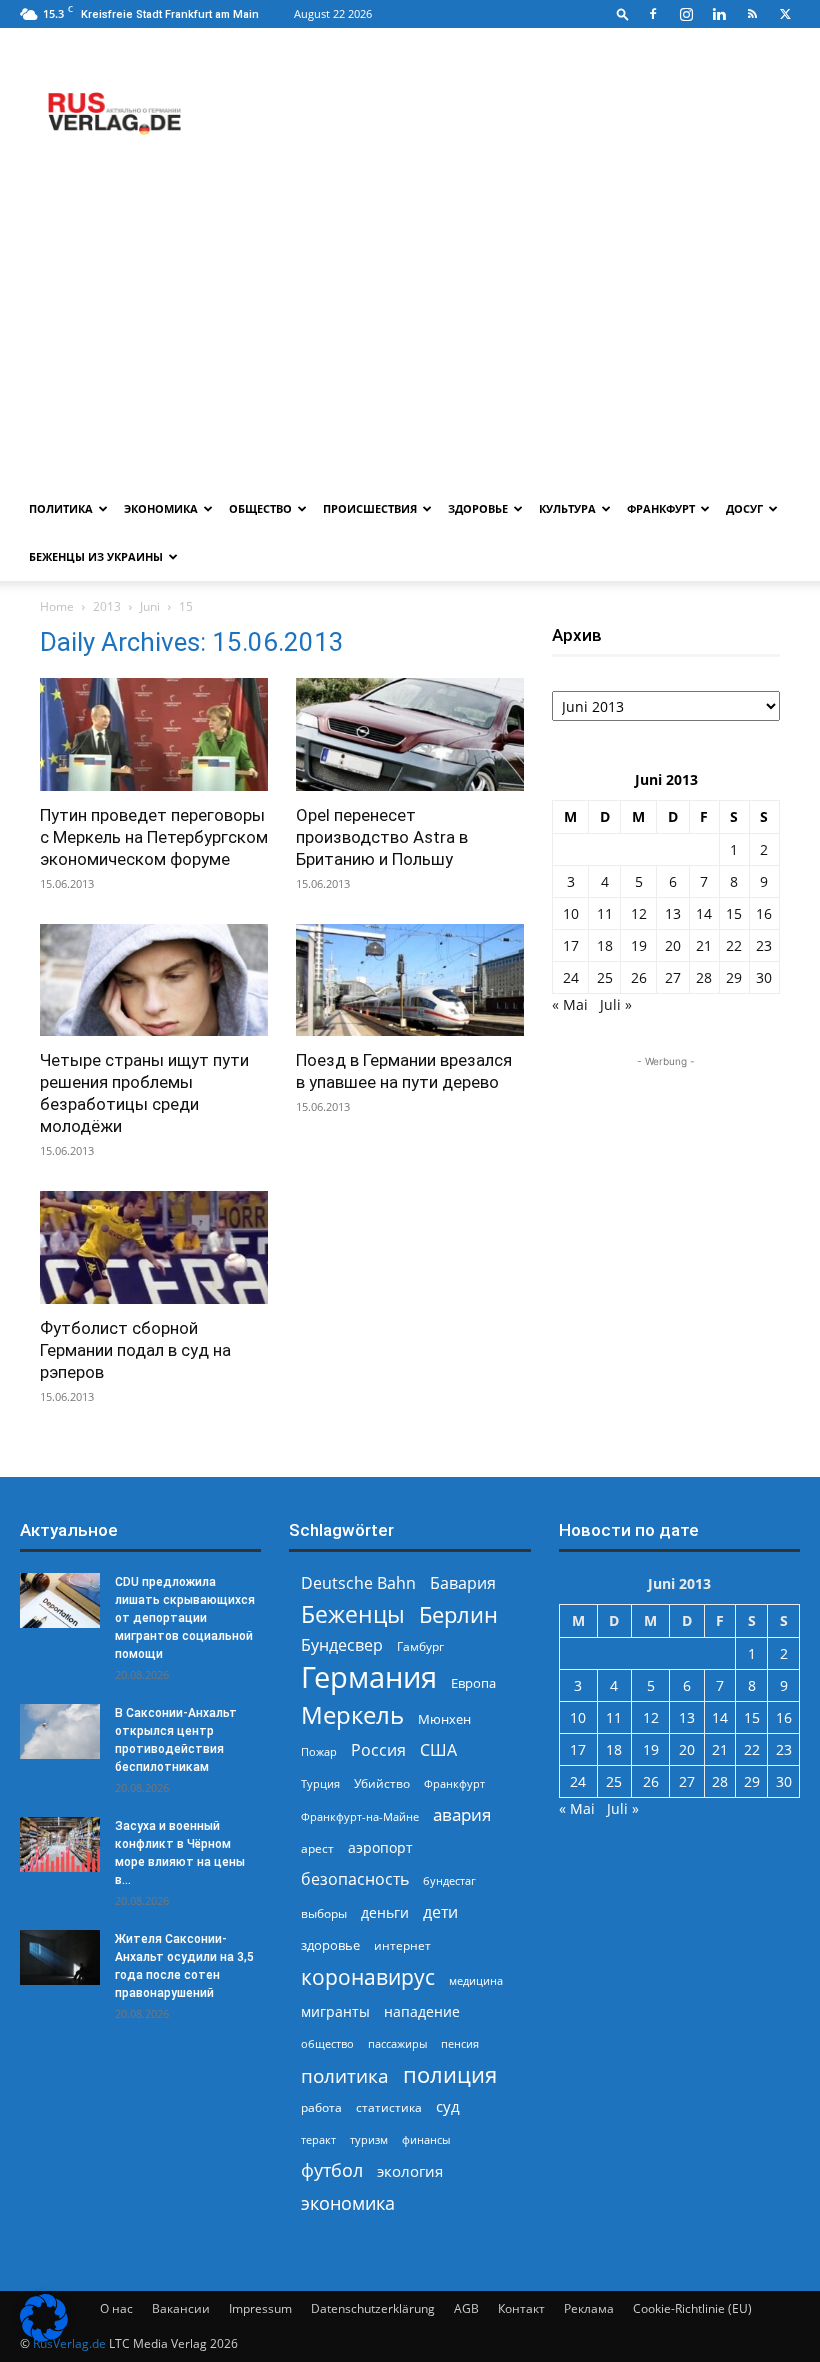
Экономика (161, 508)
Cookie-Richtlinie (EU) (692, 2308)
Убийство (382, 1783)
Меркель (352, 1714)
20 (673, 945)
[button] (623, 13)
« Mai (570, 1004)
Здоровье (478, 508)
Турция (320, 1783)
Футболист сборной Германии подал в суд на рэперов (135, 1350)
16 (764, 913)
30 (764, 977)
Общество (260, 508)
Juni (150, 606)
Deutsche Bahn (358, 1583)
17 (571, 945)
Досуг (744, 508)
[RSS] (752, 14)
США (438, 1750)
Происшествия (370, 508)
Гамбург (420, 1646)
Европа (473, 1683)
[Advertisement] (410, 335)
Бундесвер (342, 1645)
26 (639, 977)
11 (605, 913)
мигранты (335, 2011)
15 (734, 913)
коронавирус (368, 1976)
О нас (116, 2308)
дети (440, 1912)
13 (673, 913)
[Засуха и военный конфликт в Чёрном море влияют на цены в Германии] (60, 1844)
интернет (402, 1945)
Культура (567, 508)
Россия (378, 1750)
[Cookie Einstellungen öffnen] (44, 2336)
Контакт (521, 2308)
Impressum (260, 2308)
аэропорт (380, 1847)
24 (571, 977)
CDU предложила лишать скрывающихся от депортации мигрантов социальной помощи (185, 1618)
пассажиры (397, 2043)
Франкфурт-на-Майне (360, 1816)
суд (448, 2106)
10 (571, 913)
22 (734, 945)
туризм (369, 2139)
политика (345, 2075)
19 (639, 945)
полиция (450, 2074)
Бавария (463, 1583)
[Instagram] (686, 14)
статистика (389, 2107)
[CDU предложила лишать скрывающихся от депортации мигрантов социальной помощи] (60, 1600)
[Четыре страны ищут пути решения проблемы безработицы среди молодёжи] (154, 980)
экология (410, 2171)
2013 (107, 606)
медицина (476, 1980)
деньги (385, 1912)
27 (673, 977)
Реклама (589, 2308)
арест (317, 1848)
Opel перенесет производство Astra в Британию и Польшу (382, 837)
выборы (324, 1913)
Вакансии (181, 2308)
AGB (466, 2308)
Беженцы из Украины (96, 556)
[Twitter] (785, 14)
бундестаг (449, 1881)
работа (321, 2107)
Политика (61, 508)
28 (704, 977)
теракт (318, 2139)
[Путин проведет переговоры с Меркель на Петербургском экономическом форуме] (154, 734)
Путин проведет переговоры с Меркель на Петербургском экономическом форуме (154, 837)
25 (605, 977)
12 (639, 913)
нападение (422, 2011)
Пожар (319, 1751)
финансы (426, 2139)
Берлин (458, 1614)
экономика (348, 2202)
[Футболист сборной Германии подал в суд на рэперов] (154, 1247)
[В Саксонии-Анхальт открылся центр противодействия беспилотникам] (60, 1731)
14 (704, 913)
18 (605, 945)
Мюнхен (444, 1719)
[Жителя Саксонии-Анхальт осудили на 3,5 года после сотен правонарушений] (60, 1957)
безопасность (355, 1879)
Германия (369, 1677)
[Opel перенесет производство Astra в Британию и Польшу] (410, 734)
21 (704, 945)
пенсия (460, 2043)
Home (57, 606)
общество (327, 2043)
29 (734, 977)
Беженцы (353, 1614)
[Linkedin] (719, 14)
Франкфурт (661, 508)
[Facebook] (653, 14)
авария (462, 1814)
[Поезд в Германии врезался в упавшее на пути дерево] (410, 980)
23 (764, 945)
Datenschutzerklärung (373, 2308)
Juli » (616, 1004)
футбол (332, 2170)
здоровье (330, 1945)
